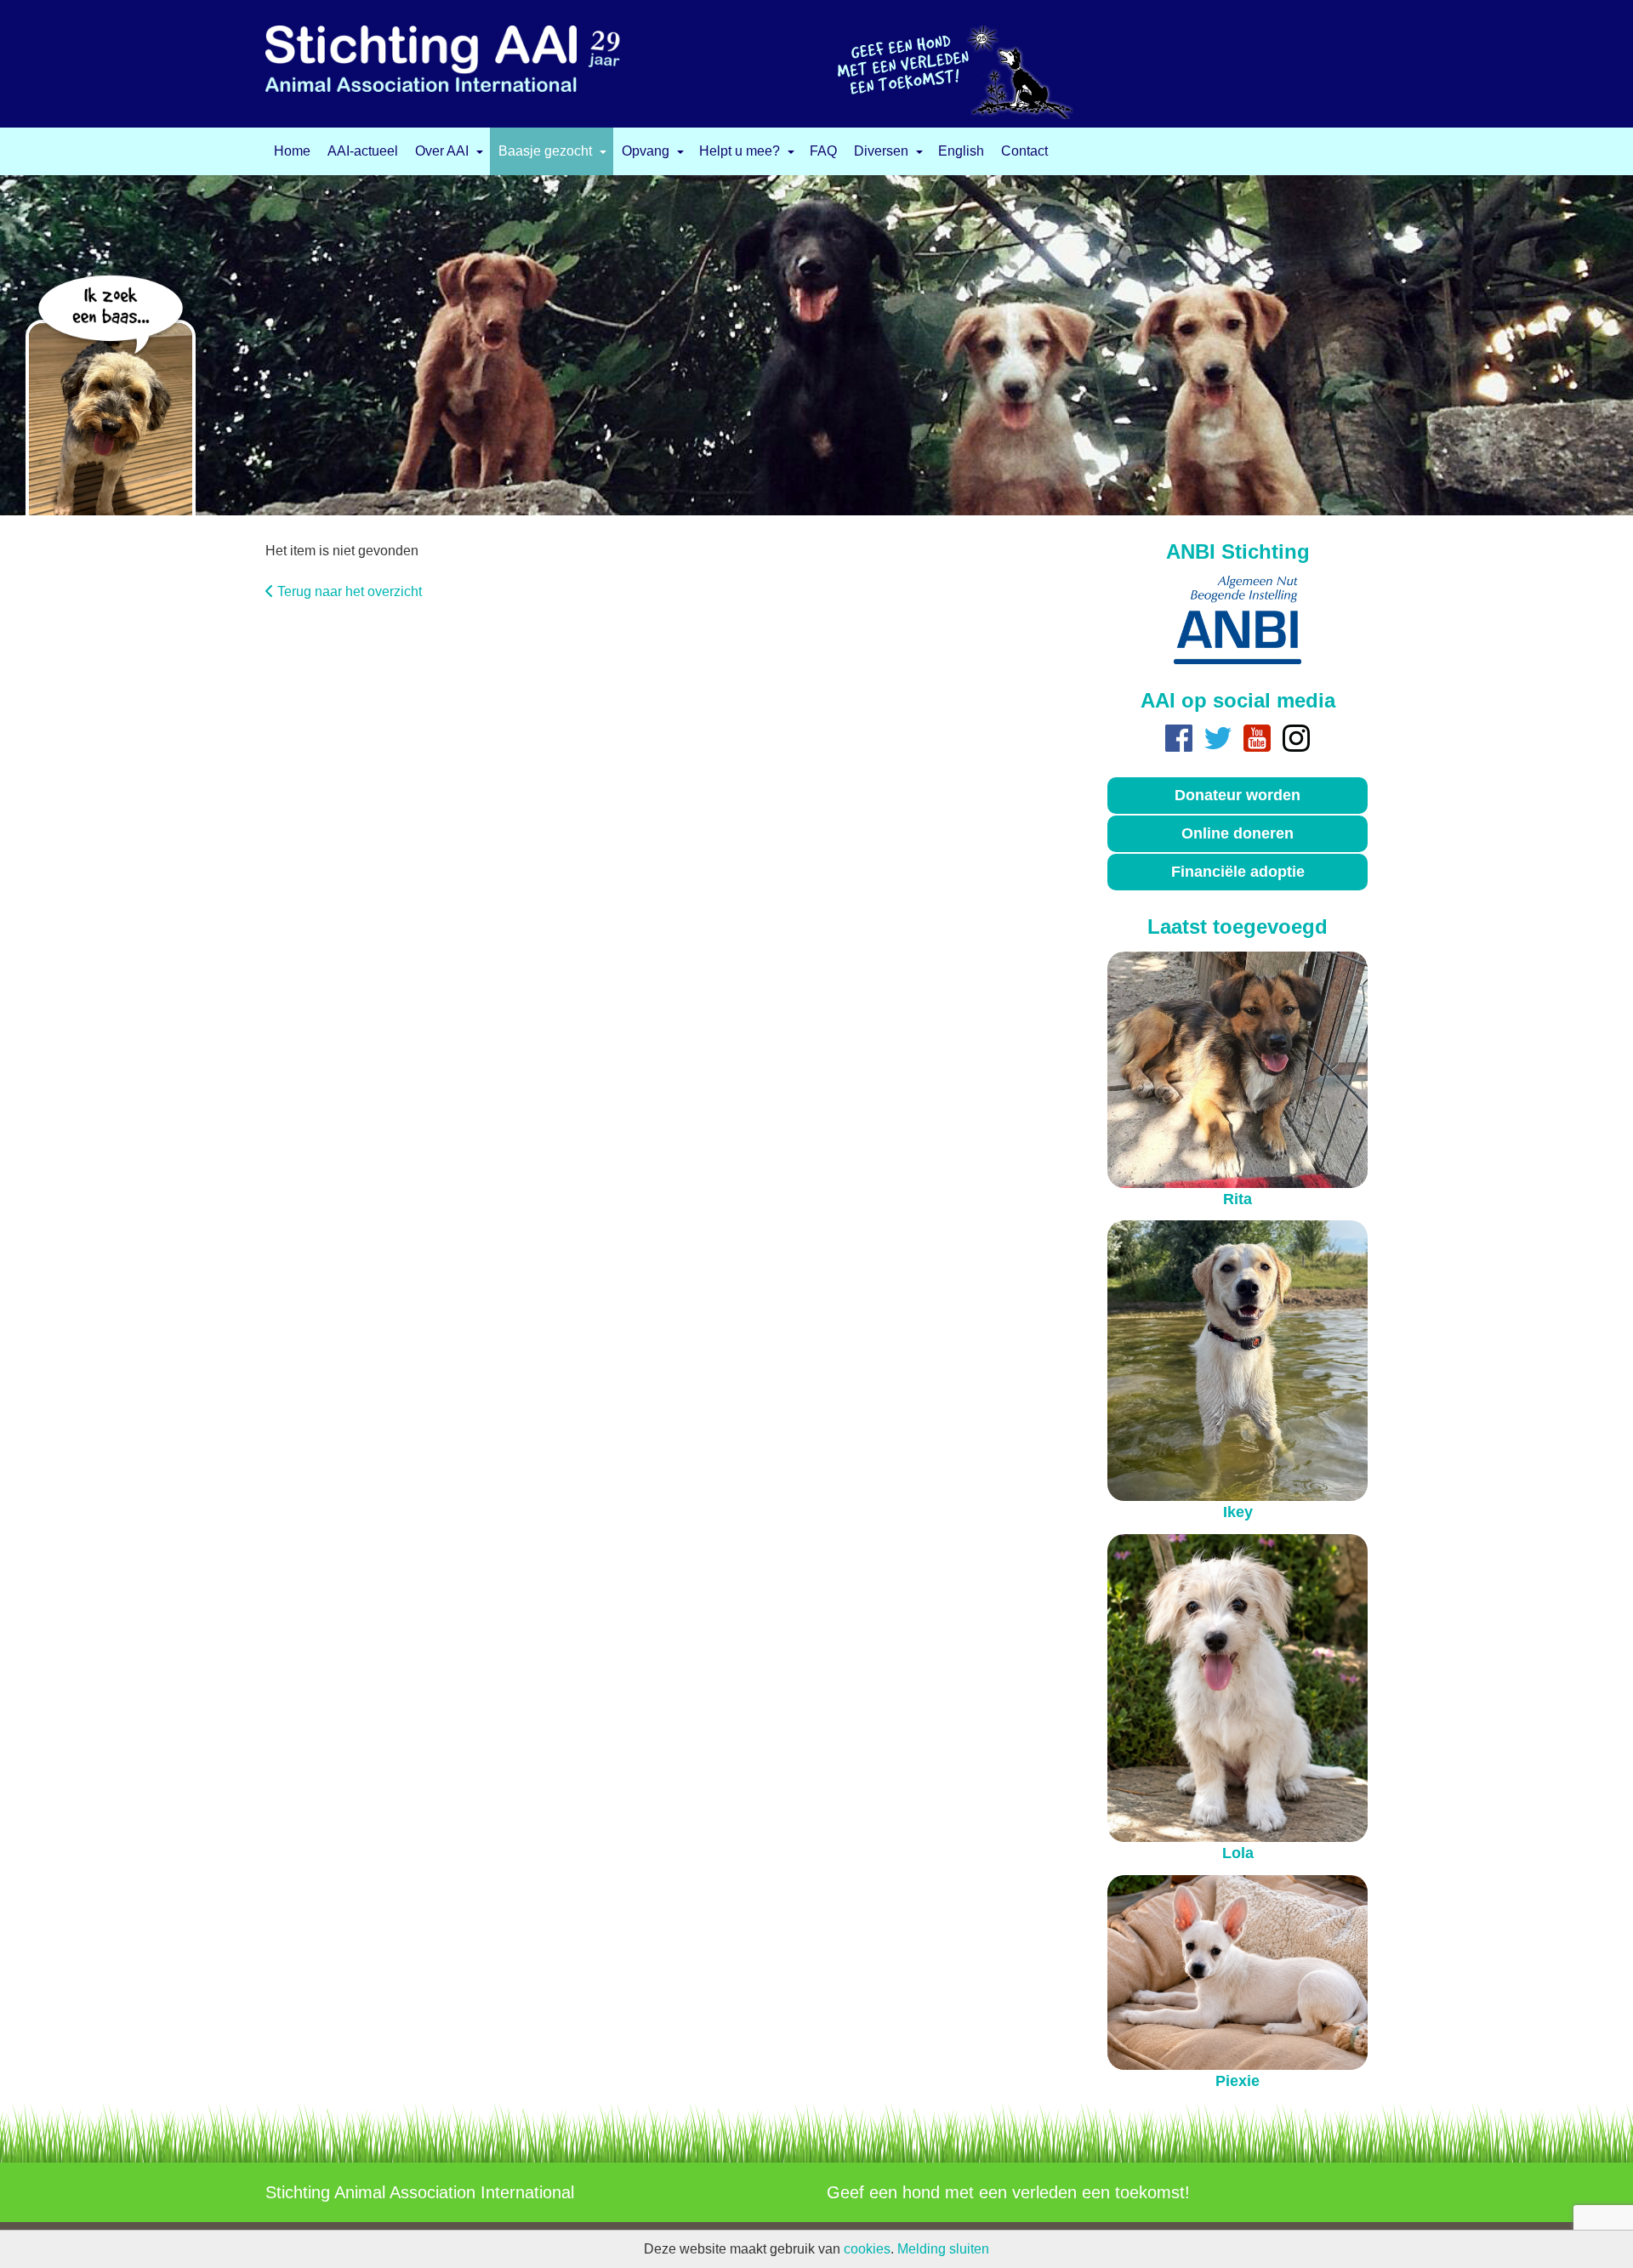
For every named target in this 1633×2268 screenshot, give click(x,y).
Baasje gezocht (545, 151)
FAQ (823, 151)
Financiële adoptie (1238, 872)
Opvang (646, 151)
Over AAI (442, 151)
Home (292, 151)
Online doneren (1238, 833)
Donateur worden (1238, 795)
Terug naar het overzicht (350, 591)
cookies (867, 2249)
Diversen (881, 151)
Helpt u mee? (740, 151)
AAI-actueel (363, 151)
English (961, 151)
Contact (1024, 151)
